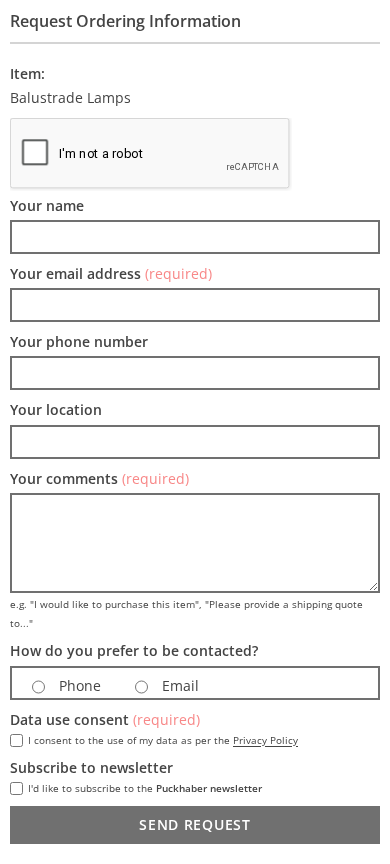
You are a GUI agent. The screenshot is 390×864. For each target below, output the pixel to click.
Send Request (194, 824)
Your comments (99, 478)
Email (178, 685)
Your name (47, 205)
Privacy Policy (265, 740)
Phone (78, 685)
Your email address (111, 273)
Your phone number (79, 341)
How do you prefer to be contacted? (134, 650)
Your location (56, 409)
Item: (27, 73)
